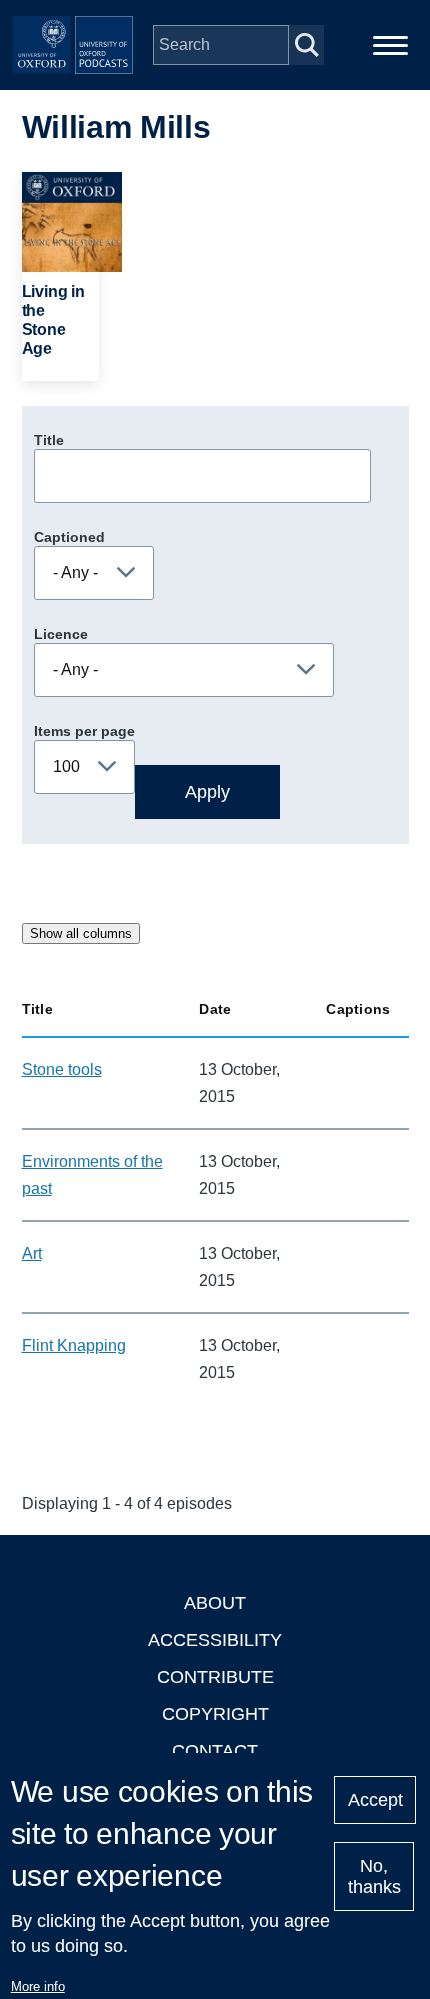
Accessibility (215, 1640)
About (215, 1603)
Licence (61, 634)
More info (38, 1986)
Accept (375, 1800)
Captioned (69, 537)
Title (49, 440)
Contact (215, 1751)
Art (32, 1253)
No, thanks (374, 1876)
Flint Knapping (74, 1345)
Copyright (215, 1714)
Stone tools (62, 1069)
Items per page (84, 731)
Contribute (215, 1677)
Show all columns (81, 933)
